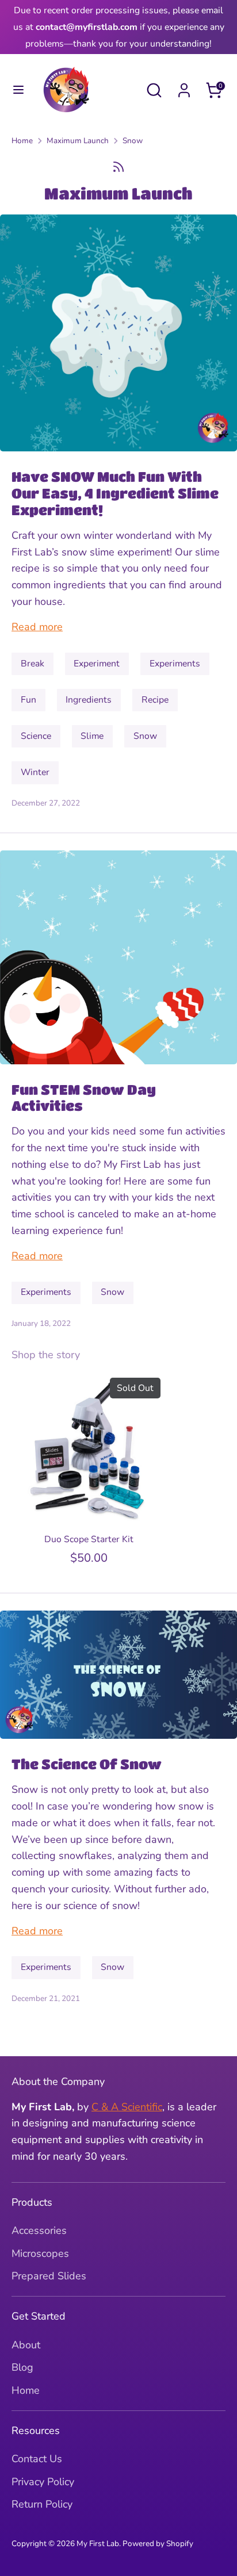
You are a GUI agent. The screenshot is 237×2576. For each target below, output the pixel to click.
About (26, 2345)
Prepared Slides (49, 2276)
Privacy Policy (43, 2482)
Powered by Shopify (158, 2544)
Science (36, 736)
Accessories (39, 2230)
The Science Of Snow (87, 1764)
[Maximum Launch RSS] (118, 167)
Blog (22, 2367)
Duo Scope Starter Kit (89, 1539)
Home (22, 141)
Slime (92, 736)
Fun (28, 700)
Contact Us (37, 2459)
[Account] (184, 87)
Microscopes (40, 2253)
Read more (37, 627)
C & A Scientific (127, 2107)
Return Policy (42, 2504)
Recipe (155, 700)
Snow (133, 141)
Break (33, 664)
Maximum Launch (78, 141)
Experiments (175, 664)
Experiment (97, 664)
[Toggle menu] (18, 90)
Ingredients (89, 700)
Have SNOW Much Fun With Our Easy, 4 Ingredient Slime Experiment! (115, 493)
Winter (35, 772)
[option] (83, 1471)
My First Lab (98, 2544)
